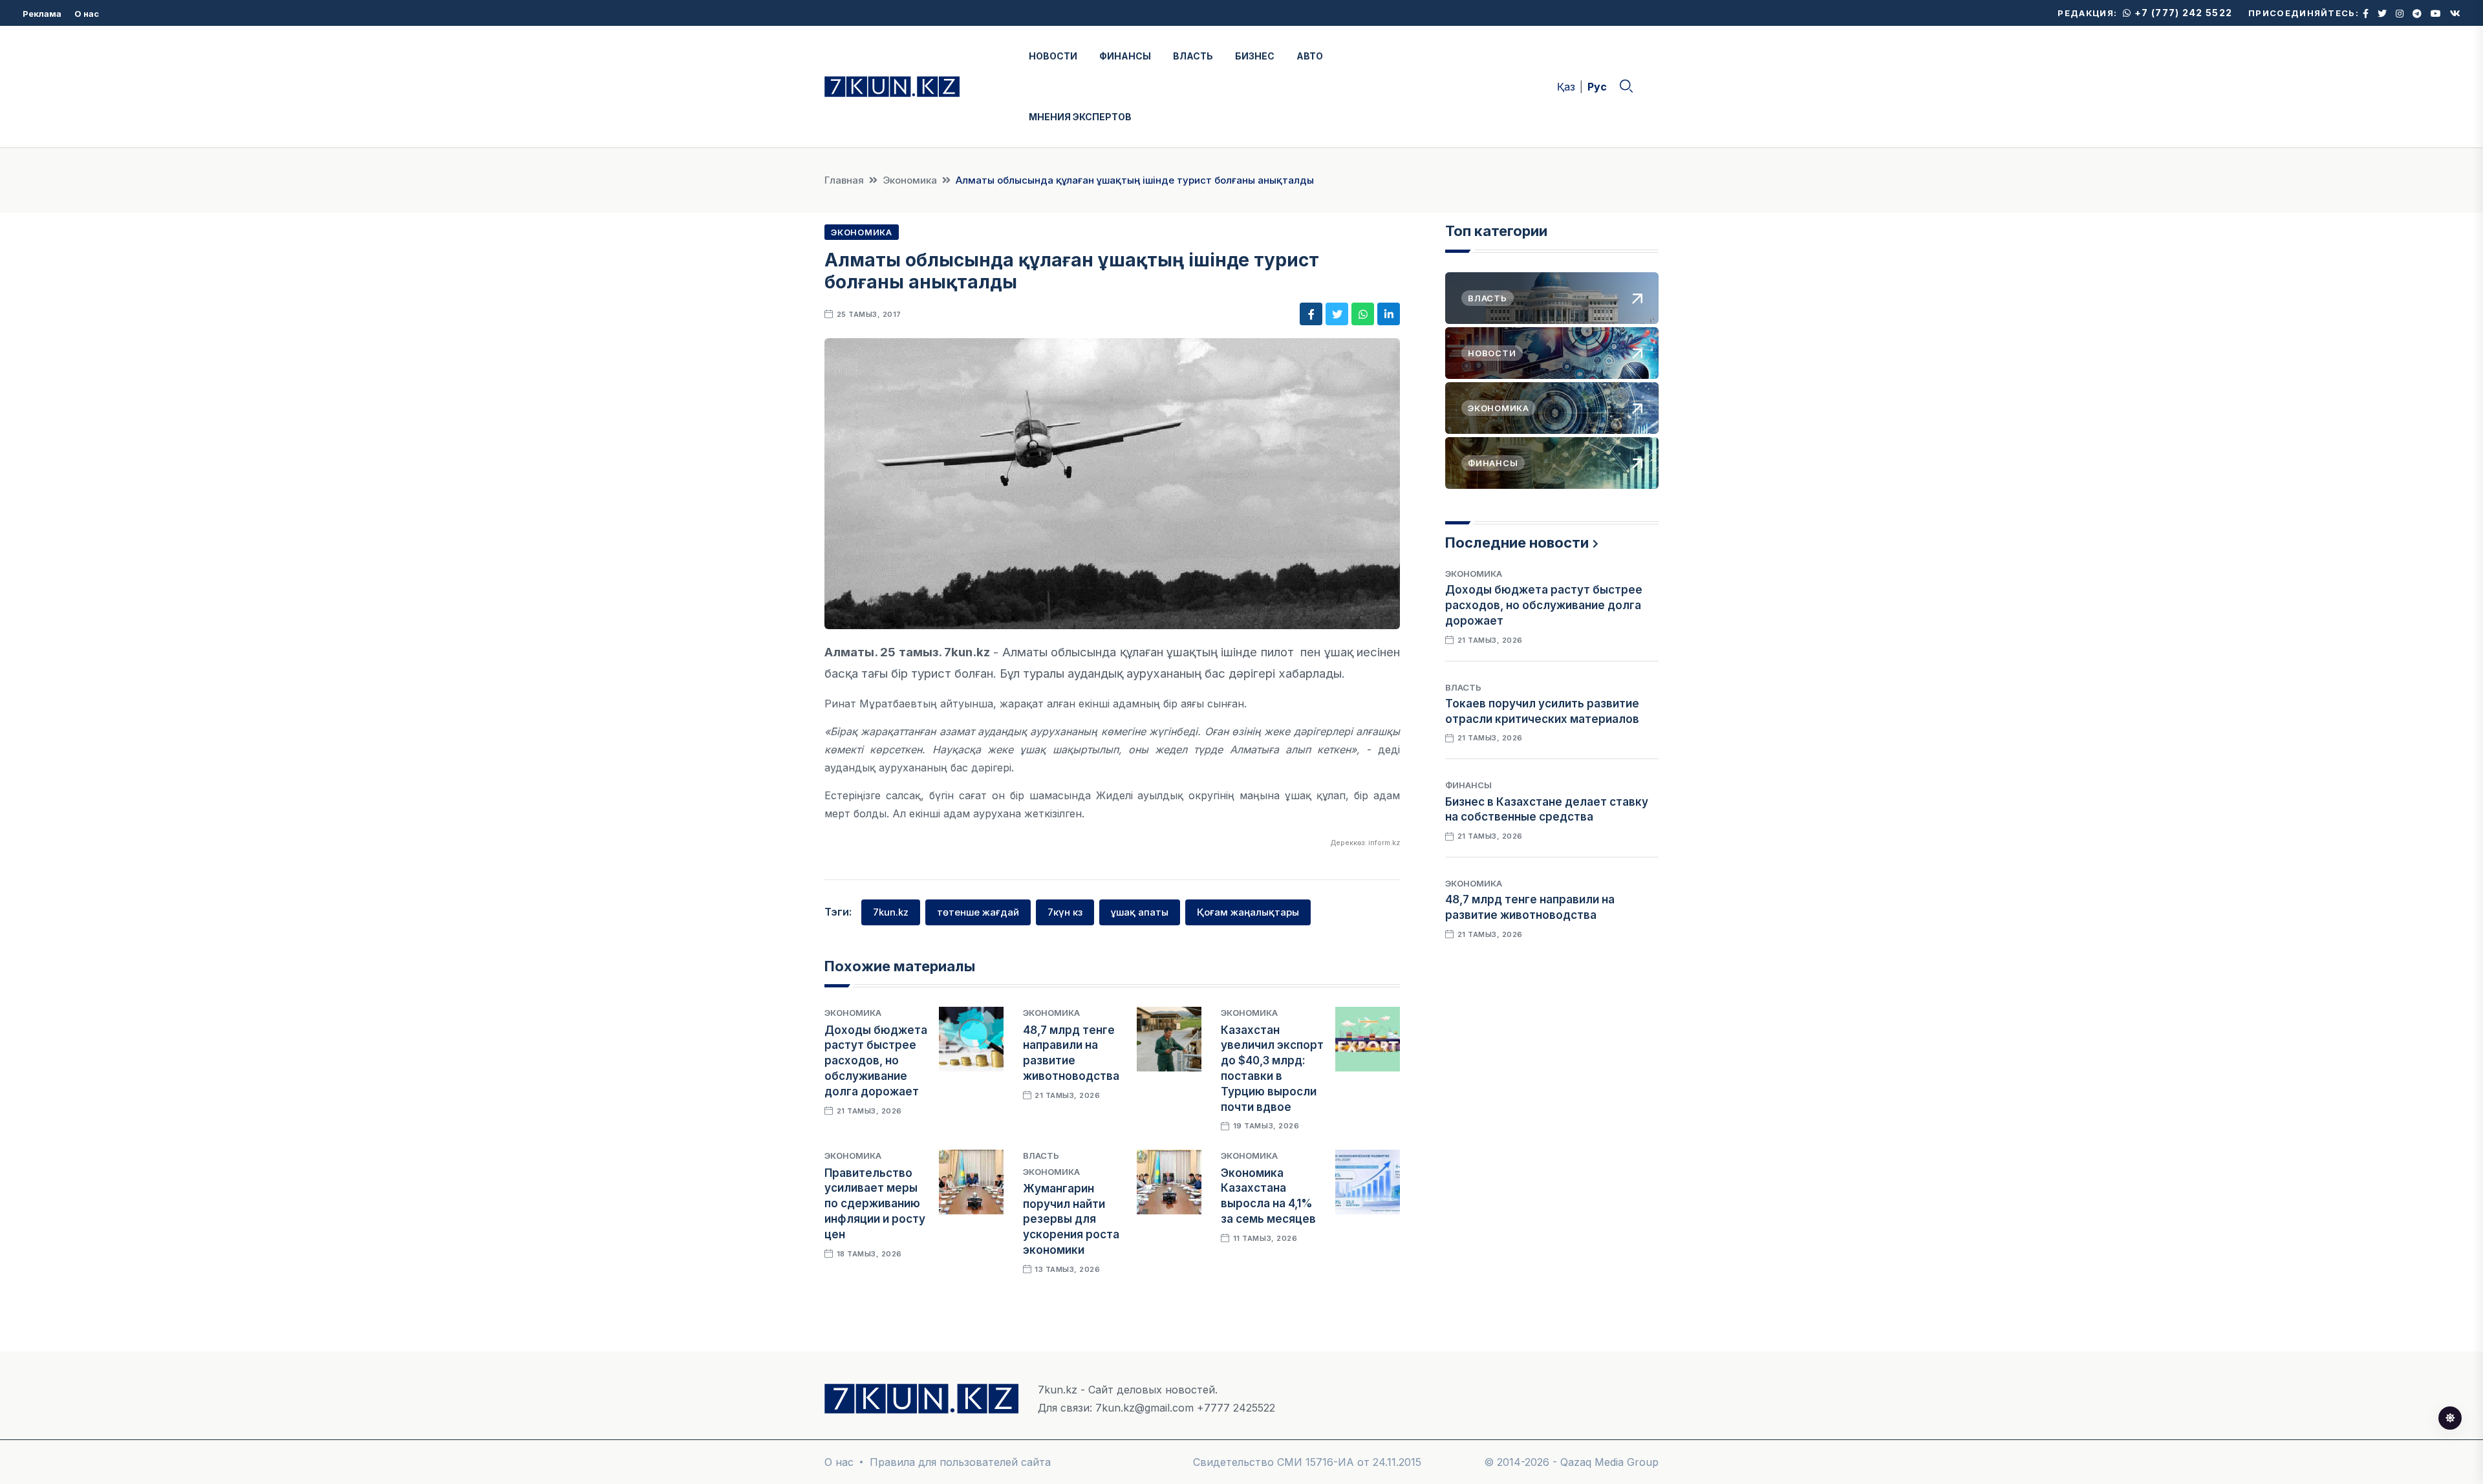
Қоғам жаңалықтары (1248, 912)
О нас (87, 14)
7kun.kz (891, 912)
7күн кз (1065, 912)
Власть (1041, 1156)
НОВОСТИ (1053, 56)
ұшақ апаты (1140, 912)
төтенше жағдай (978, 912)
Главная (844, 180)
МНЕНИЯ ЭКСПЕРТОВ (1080, 117)
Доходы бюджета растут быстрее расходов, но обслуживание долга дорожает (876, 1061)
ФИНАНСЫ (1125, 56)
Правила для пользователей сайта (960, 1462)
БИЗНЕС (1255, 56)
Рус (1597, 87)
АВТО (1310, 56)
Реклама (42, 14)
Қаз (1566, 87)
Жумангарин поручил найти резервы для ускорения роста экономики (1071, 1219)
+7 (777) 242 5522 (2182, 13)
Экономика (910, 180)
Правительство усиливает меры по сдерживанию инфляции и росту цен (875, 1204)
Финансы (1468, 785)
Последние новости (1517, 543)
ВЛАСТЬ (1193, 56)
